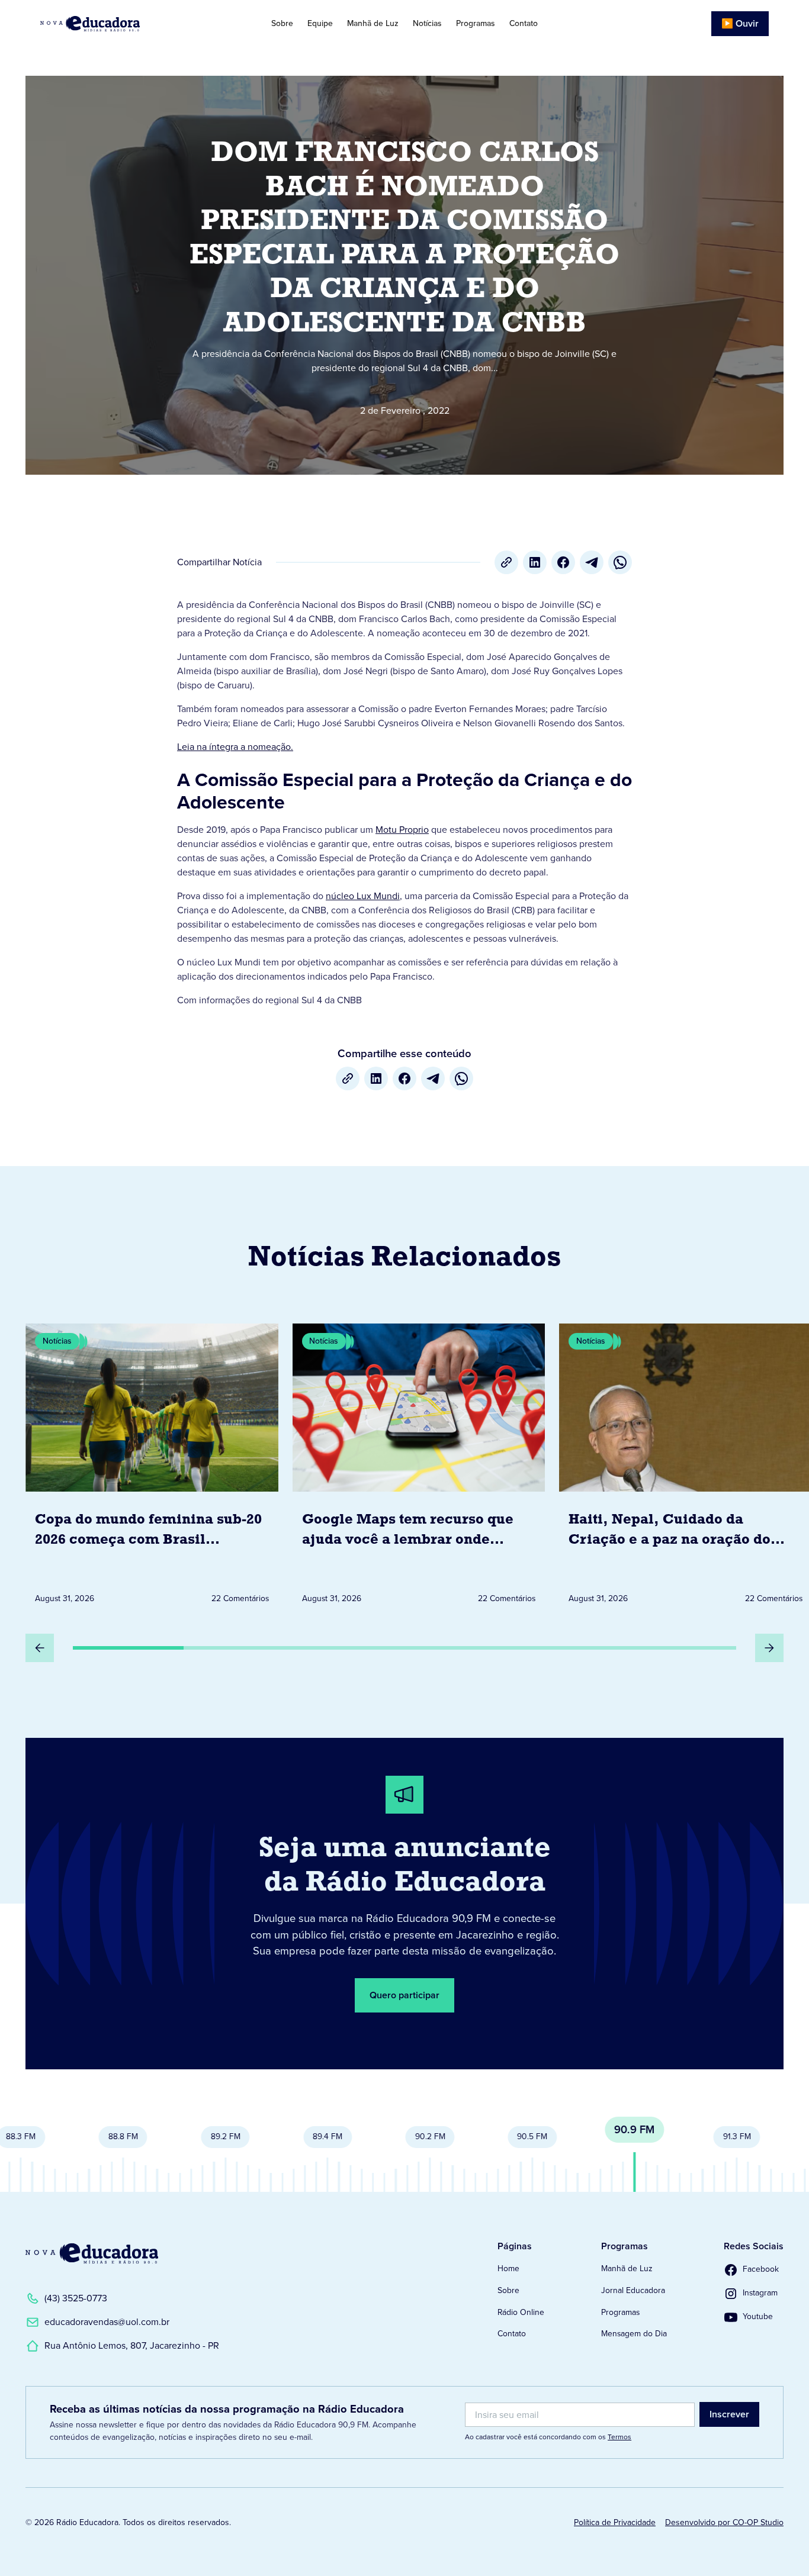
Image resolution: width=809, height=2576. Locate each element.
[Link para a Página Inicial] (92, 2253)
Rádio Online (521, 2312)
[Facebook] (563, 562)
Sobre (282, 23)
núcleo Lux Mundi (363, 896)
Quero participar (404, 1995)
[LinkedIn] (535, 562)
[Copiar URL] (506, 562)
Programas (476, 23)
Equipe (320, 23)
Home (508, 2269)
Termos (619, 2437)
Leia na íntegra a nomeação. (235, 747)
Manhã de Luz (373, 23)
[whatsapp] (620, 562)
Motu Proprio (402, 830)
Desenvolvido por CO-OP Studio (724, 2522)
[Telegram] (592, 562)
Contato (524, 23)
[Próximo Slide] (769, 1648)
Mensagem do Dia (634, 2334)
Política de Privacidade (615, 2522)
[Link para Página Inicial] (116, 24)
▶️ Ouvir (740, 23)
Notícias (427, 23)
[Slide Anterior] (40, 1648)
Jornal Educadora (633, 2290)
